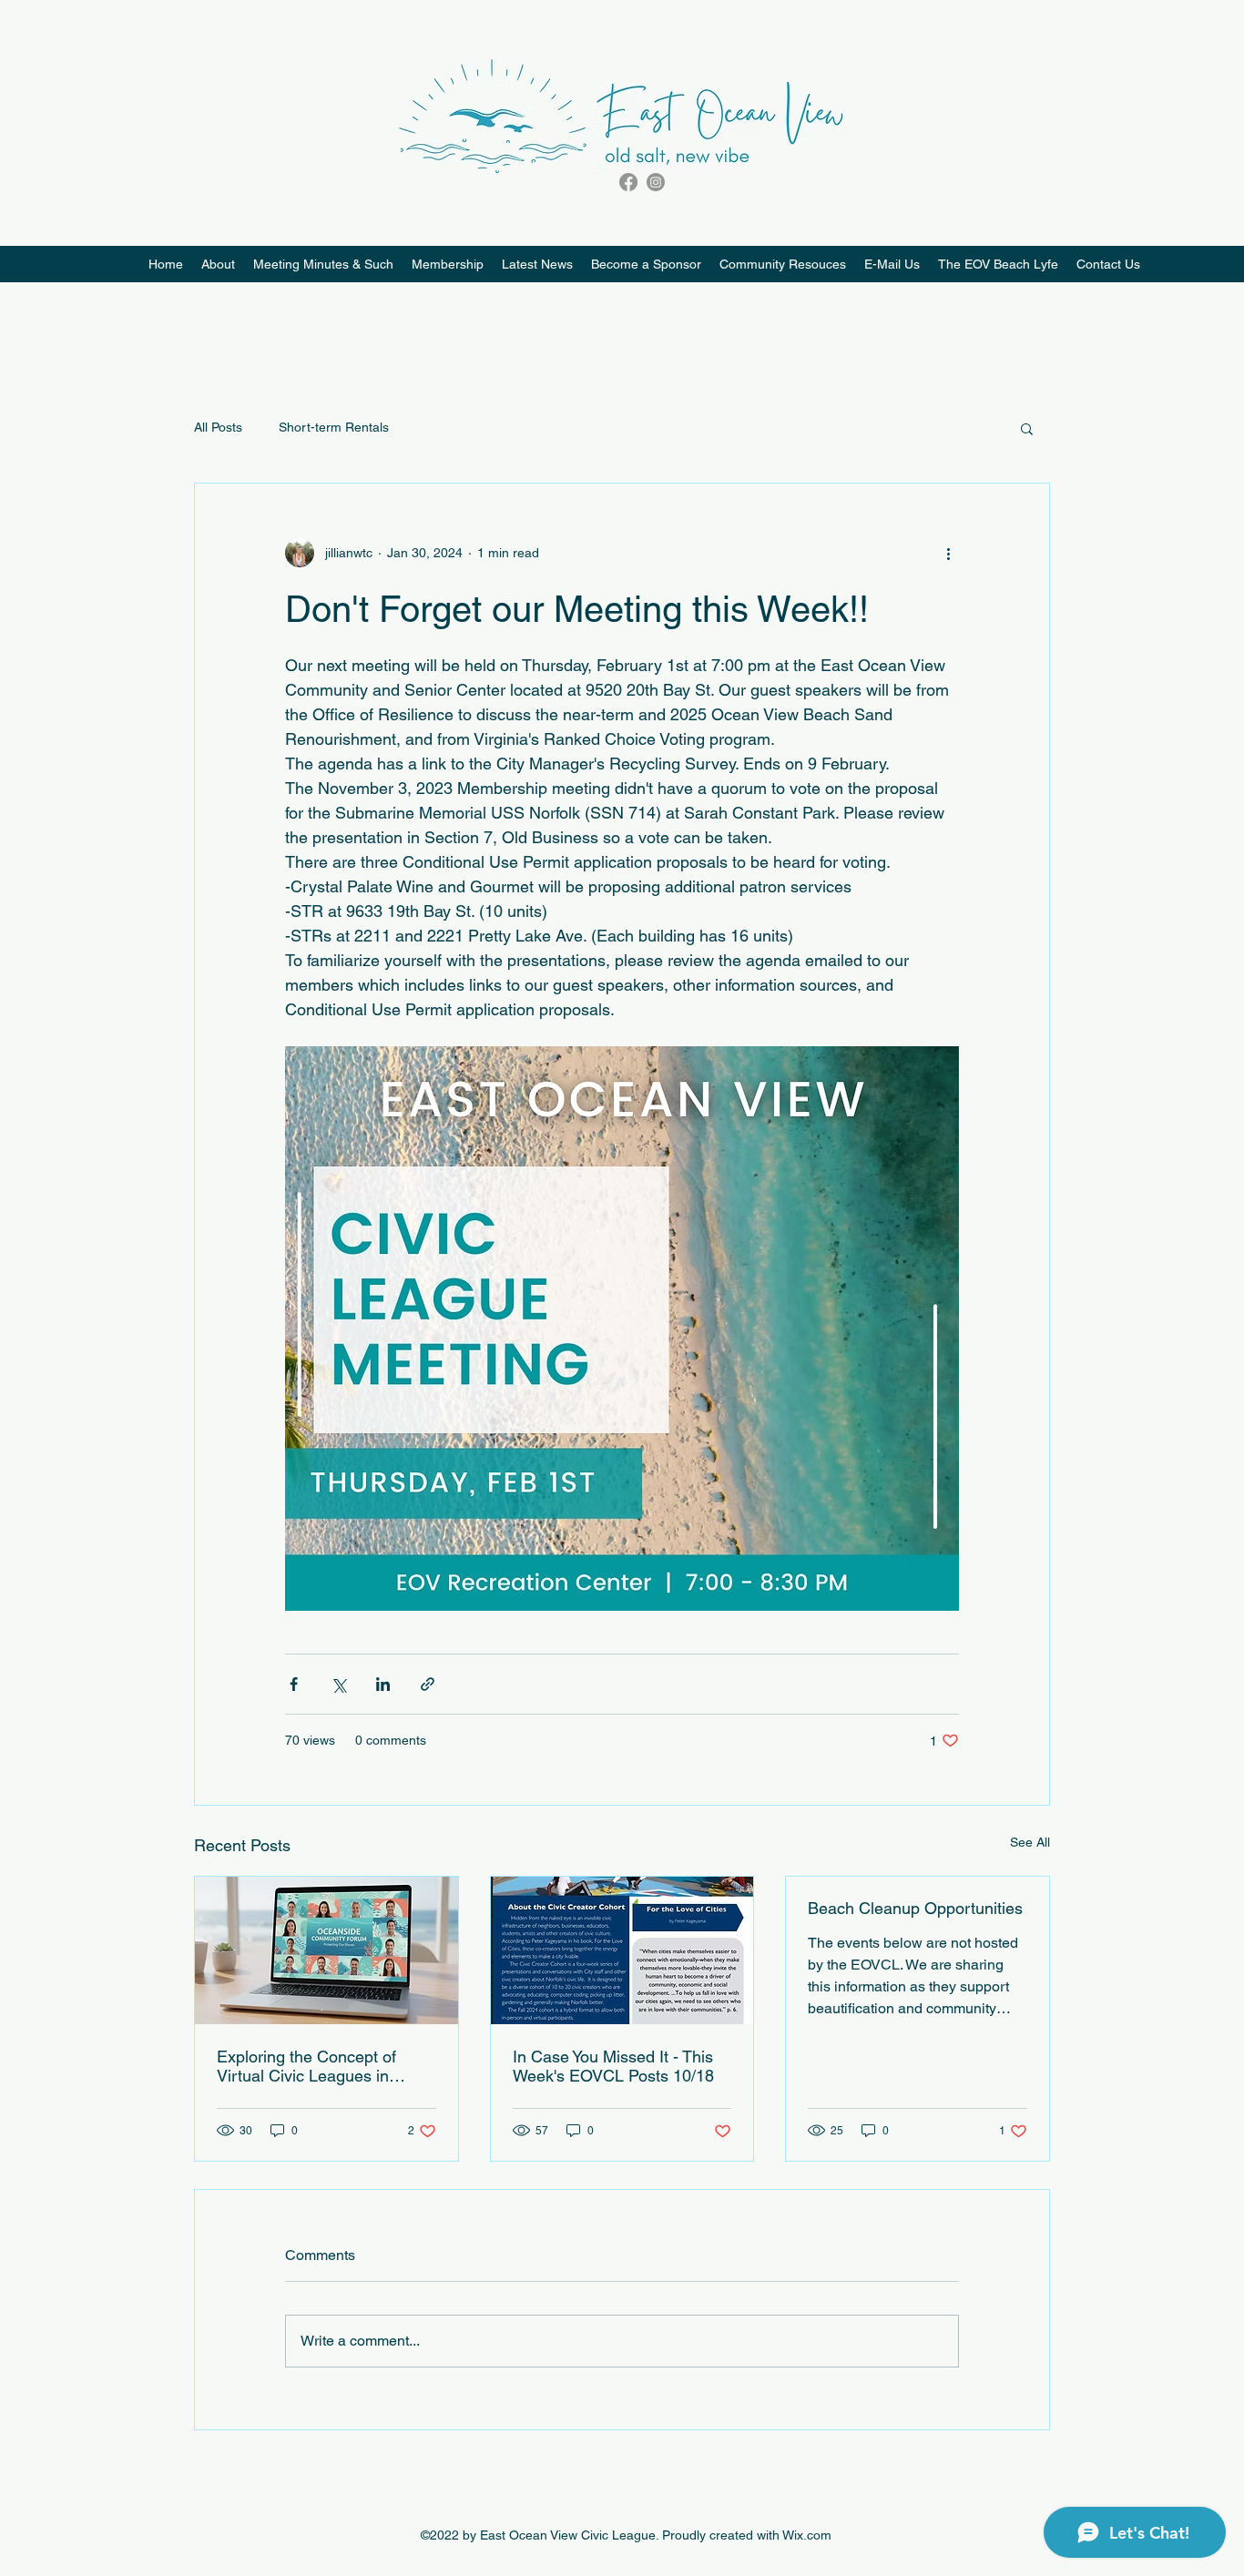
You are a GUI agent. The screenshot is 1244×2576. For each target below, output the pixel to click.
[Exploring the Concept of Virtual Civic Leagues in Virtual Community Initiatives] (326, 1950)
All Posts (218, 427)
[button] (783, 264)
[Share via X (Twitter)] (338, 1684)
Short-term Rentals (334, 427)
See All (1030, 1842)
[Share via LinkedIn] (383, 1684)
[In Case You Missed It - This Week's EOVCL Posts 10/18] (622, 1950)
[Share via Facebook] (294, 1684)
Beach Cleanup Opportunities (915, 1908)
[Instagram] (656, 182)
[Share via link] (428, 1684)
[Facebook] (628, 182)
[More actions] (948, 553)
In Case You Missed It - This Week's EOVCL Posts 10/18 (613, 2066)
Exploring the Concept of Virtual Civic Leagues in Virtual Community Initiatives (321, 2066)
